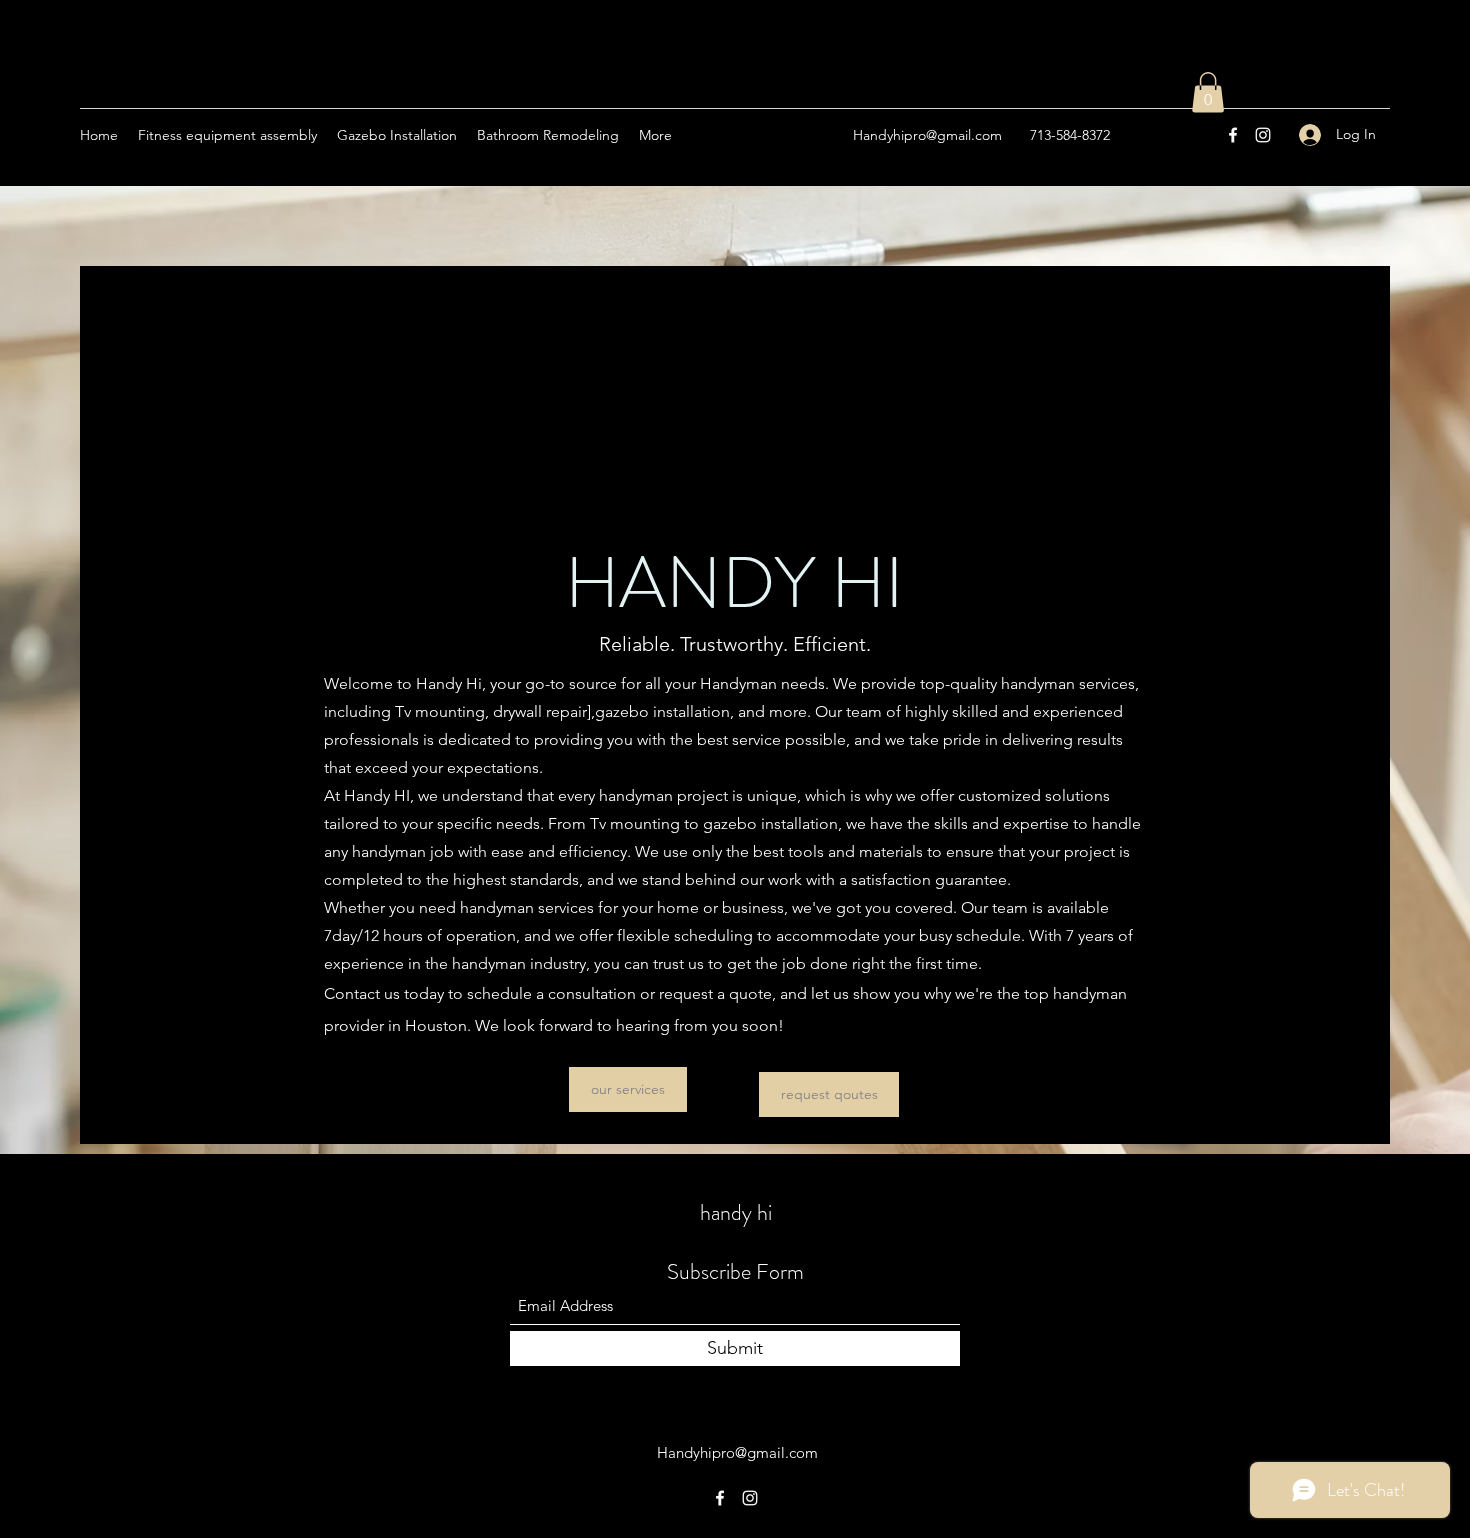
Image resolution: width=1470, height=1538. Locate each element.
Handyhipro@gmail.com (927, 135)
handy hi (736, 1212)
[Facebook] (1233, 135)
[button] (1208, 92)
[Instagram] (1263, 135)
